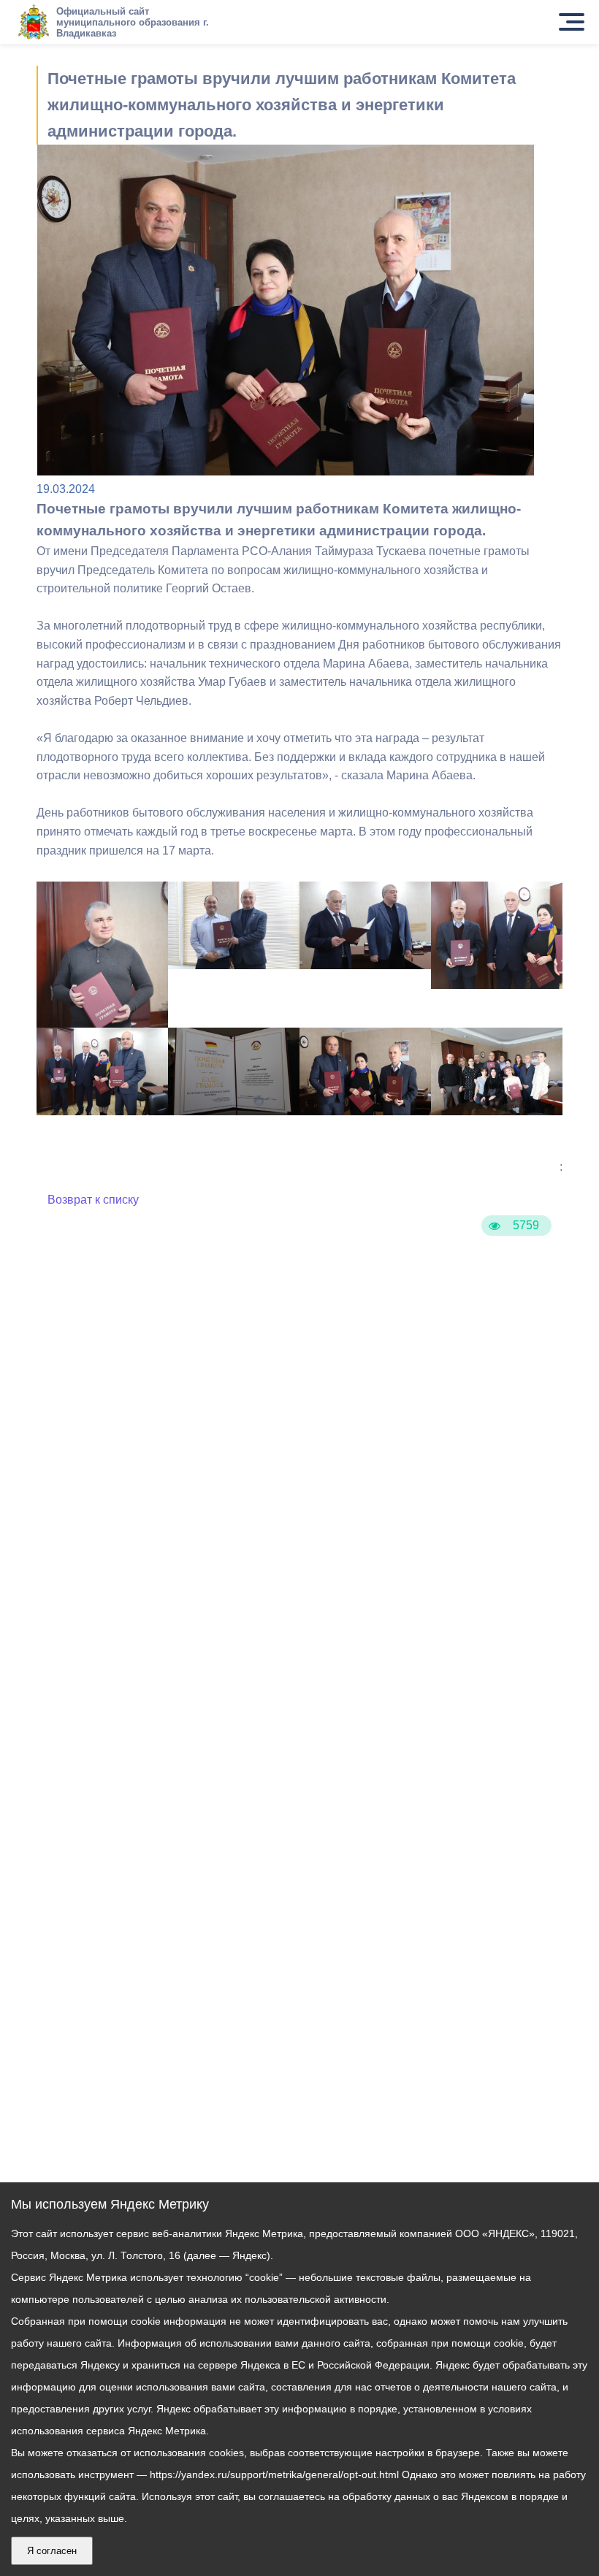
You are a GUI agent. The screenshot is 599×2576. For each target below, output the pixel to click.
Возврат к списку (93, 1200)
